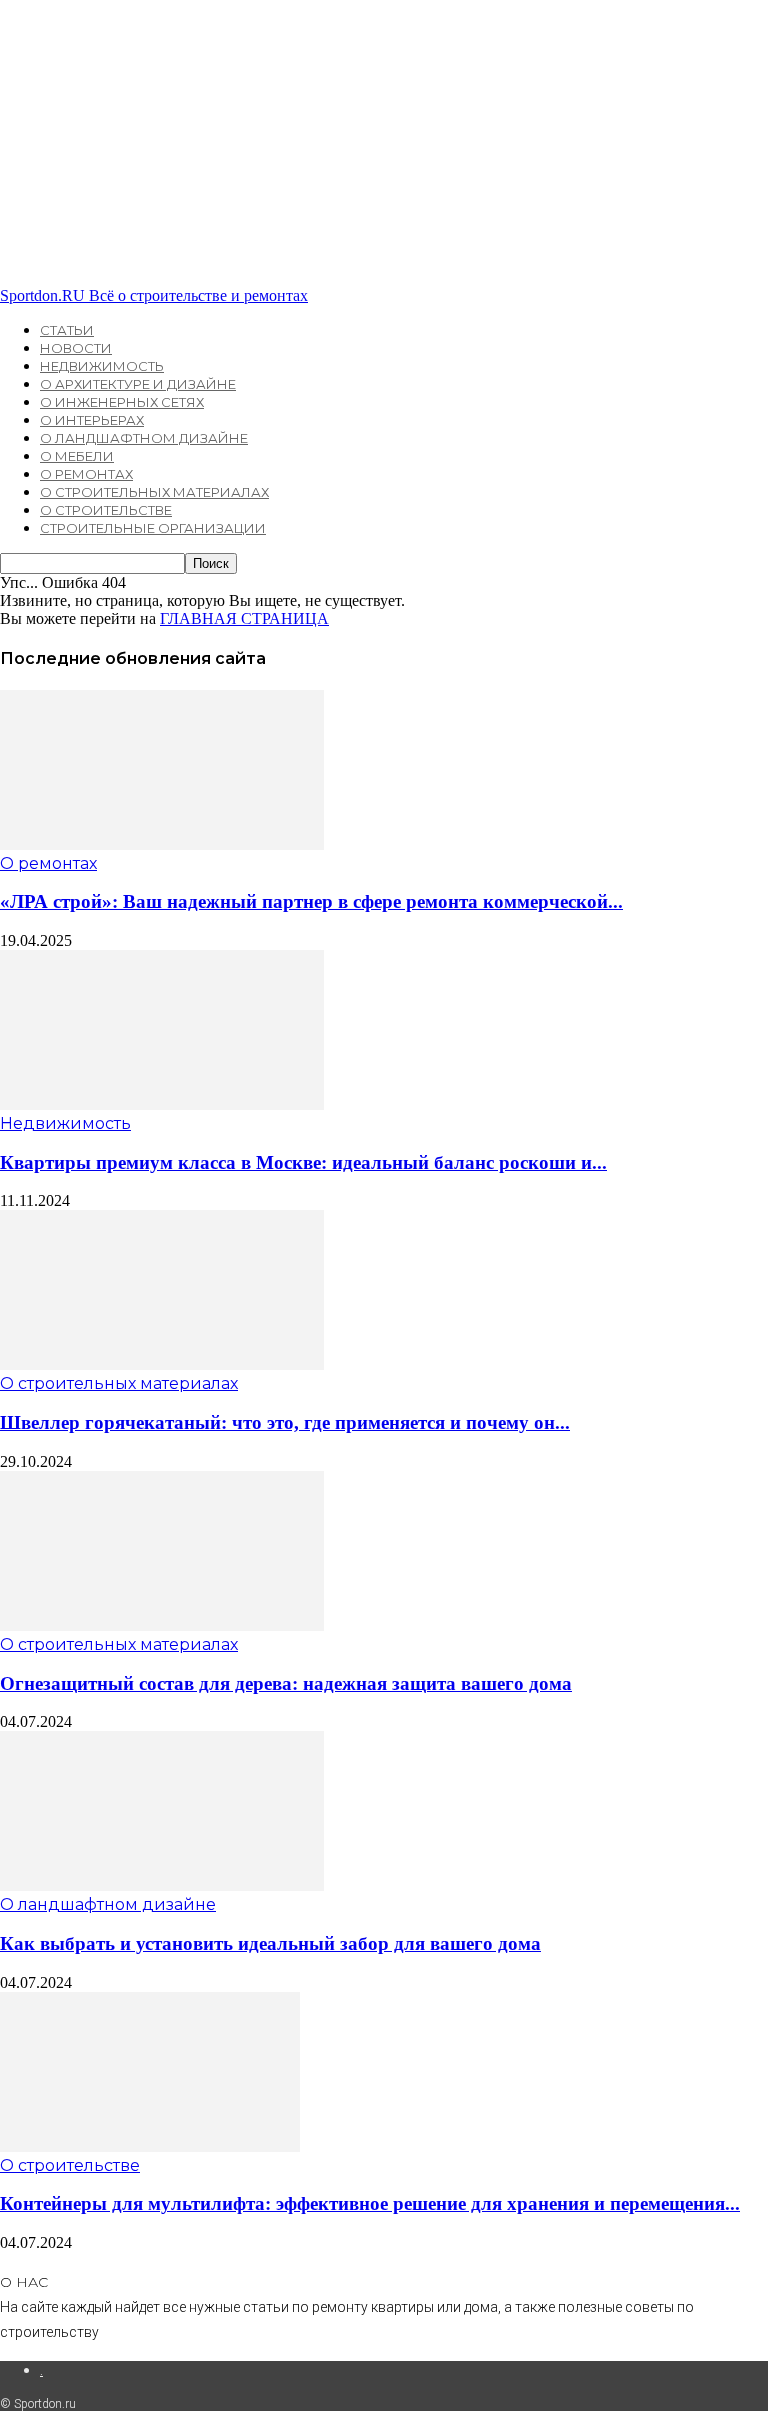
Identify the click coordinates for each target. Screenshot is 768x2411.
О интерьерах (92, 420)
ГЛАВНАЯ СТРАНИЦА (244, 618)
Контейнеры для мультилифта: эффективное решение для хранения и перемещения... (370, 2203)
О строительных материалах (154, 492)
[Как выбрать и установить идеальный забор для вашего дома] (162, 1885)
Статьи (67, 330)
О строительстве (106, 510)
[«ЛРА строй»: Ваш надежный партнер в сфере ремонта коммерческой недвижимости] (162, 844)
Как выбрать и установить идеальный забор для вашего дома (270, 1943)
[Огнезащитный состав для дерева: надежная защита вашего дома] (162, 1625)
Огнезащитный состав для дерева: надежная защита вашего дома (286, 1683)
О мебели (77, 456)
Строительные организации (153, 528)
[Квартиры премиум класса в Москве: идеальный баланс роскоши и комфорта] (162, 1104)
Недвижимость (102, 366)
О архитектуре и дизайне (138, 384)
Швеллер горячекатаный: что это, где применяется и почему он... (285, 1422)
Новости (76, 348)
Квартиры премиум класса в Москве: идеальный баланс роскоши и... (303, 1162)
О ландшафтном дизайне (144, 438)
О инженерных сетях (122, 402)
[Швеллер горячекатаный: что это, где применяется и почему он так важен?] (162, 1364)
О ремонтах (86, 474)
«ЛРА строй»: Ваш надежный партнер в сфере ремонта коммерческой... (311, 901)
